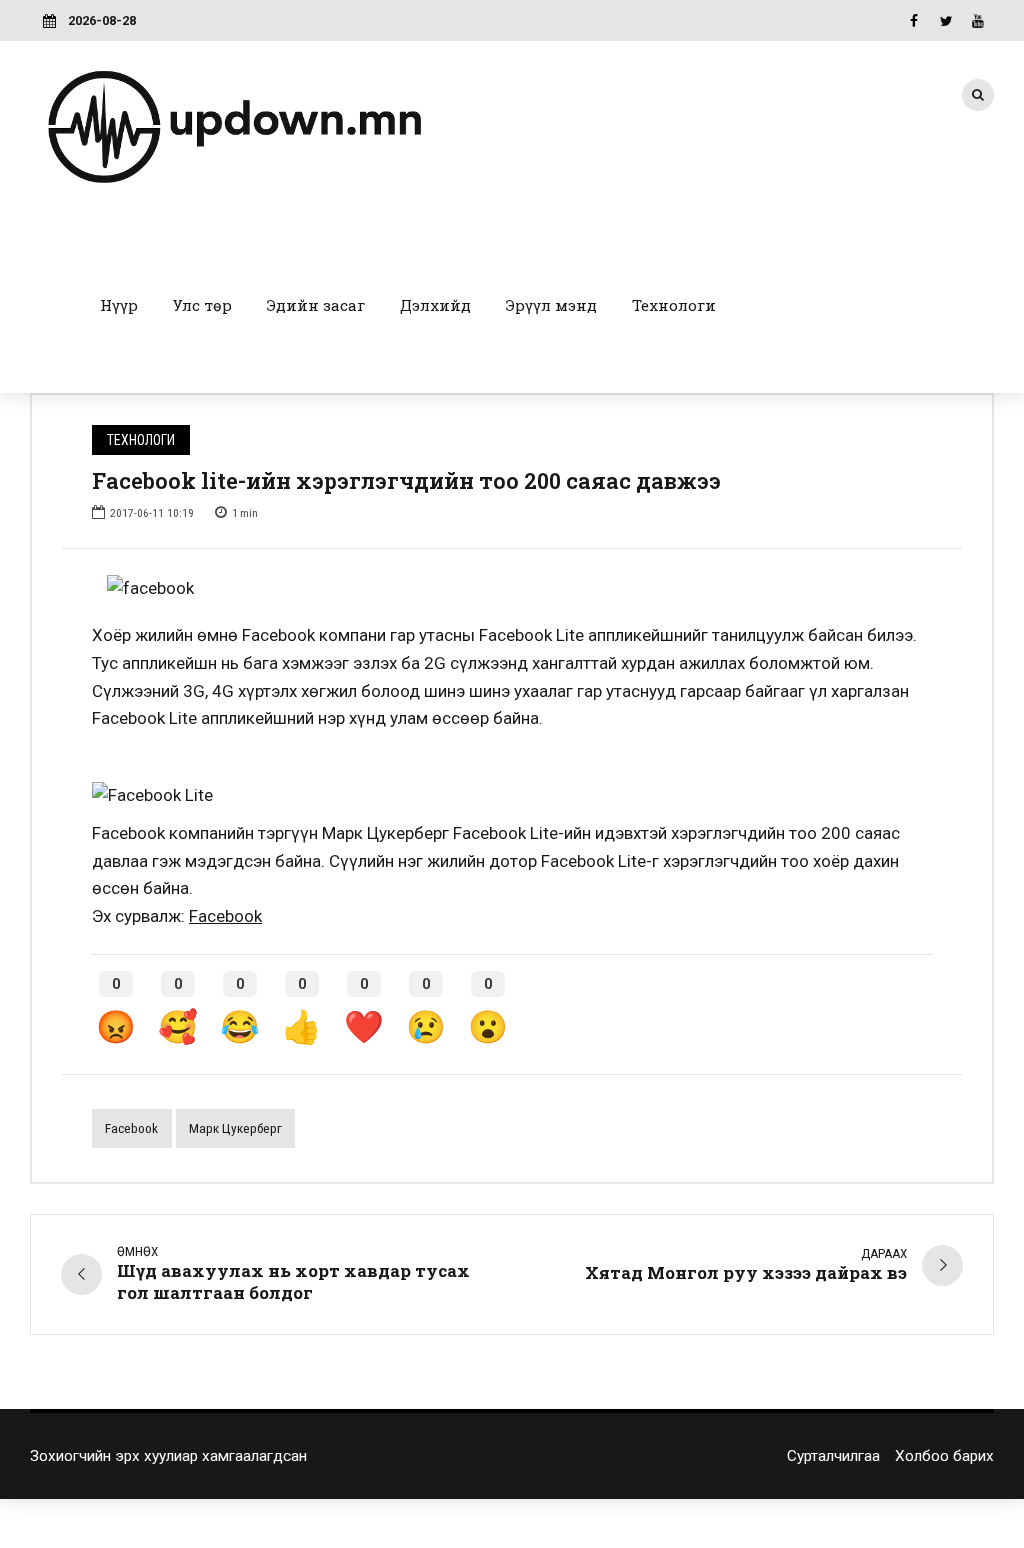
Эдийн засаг (316, 305)
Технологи (674, 305)
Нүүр (119, 305)
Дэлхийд (435, 305)
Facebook (225, 916)
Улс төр (202, 305)
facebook (131, 1128)
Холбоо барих (944, 1456)
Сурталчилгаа (833, 1456)
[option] (512, 589)
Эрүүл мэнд (551, 305)
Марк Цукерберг (235, 1128)
